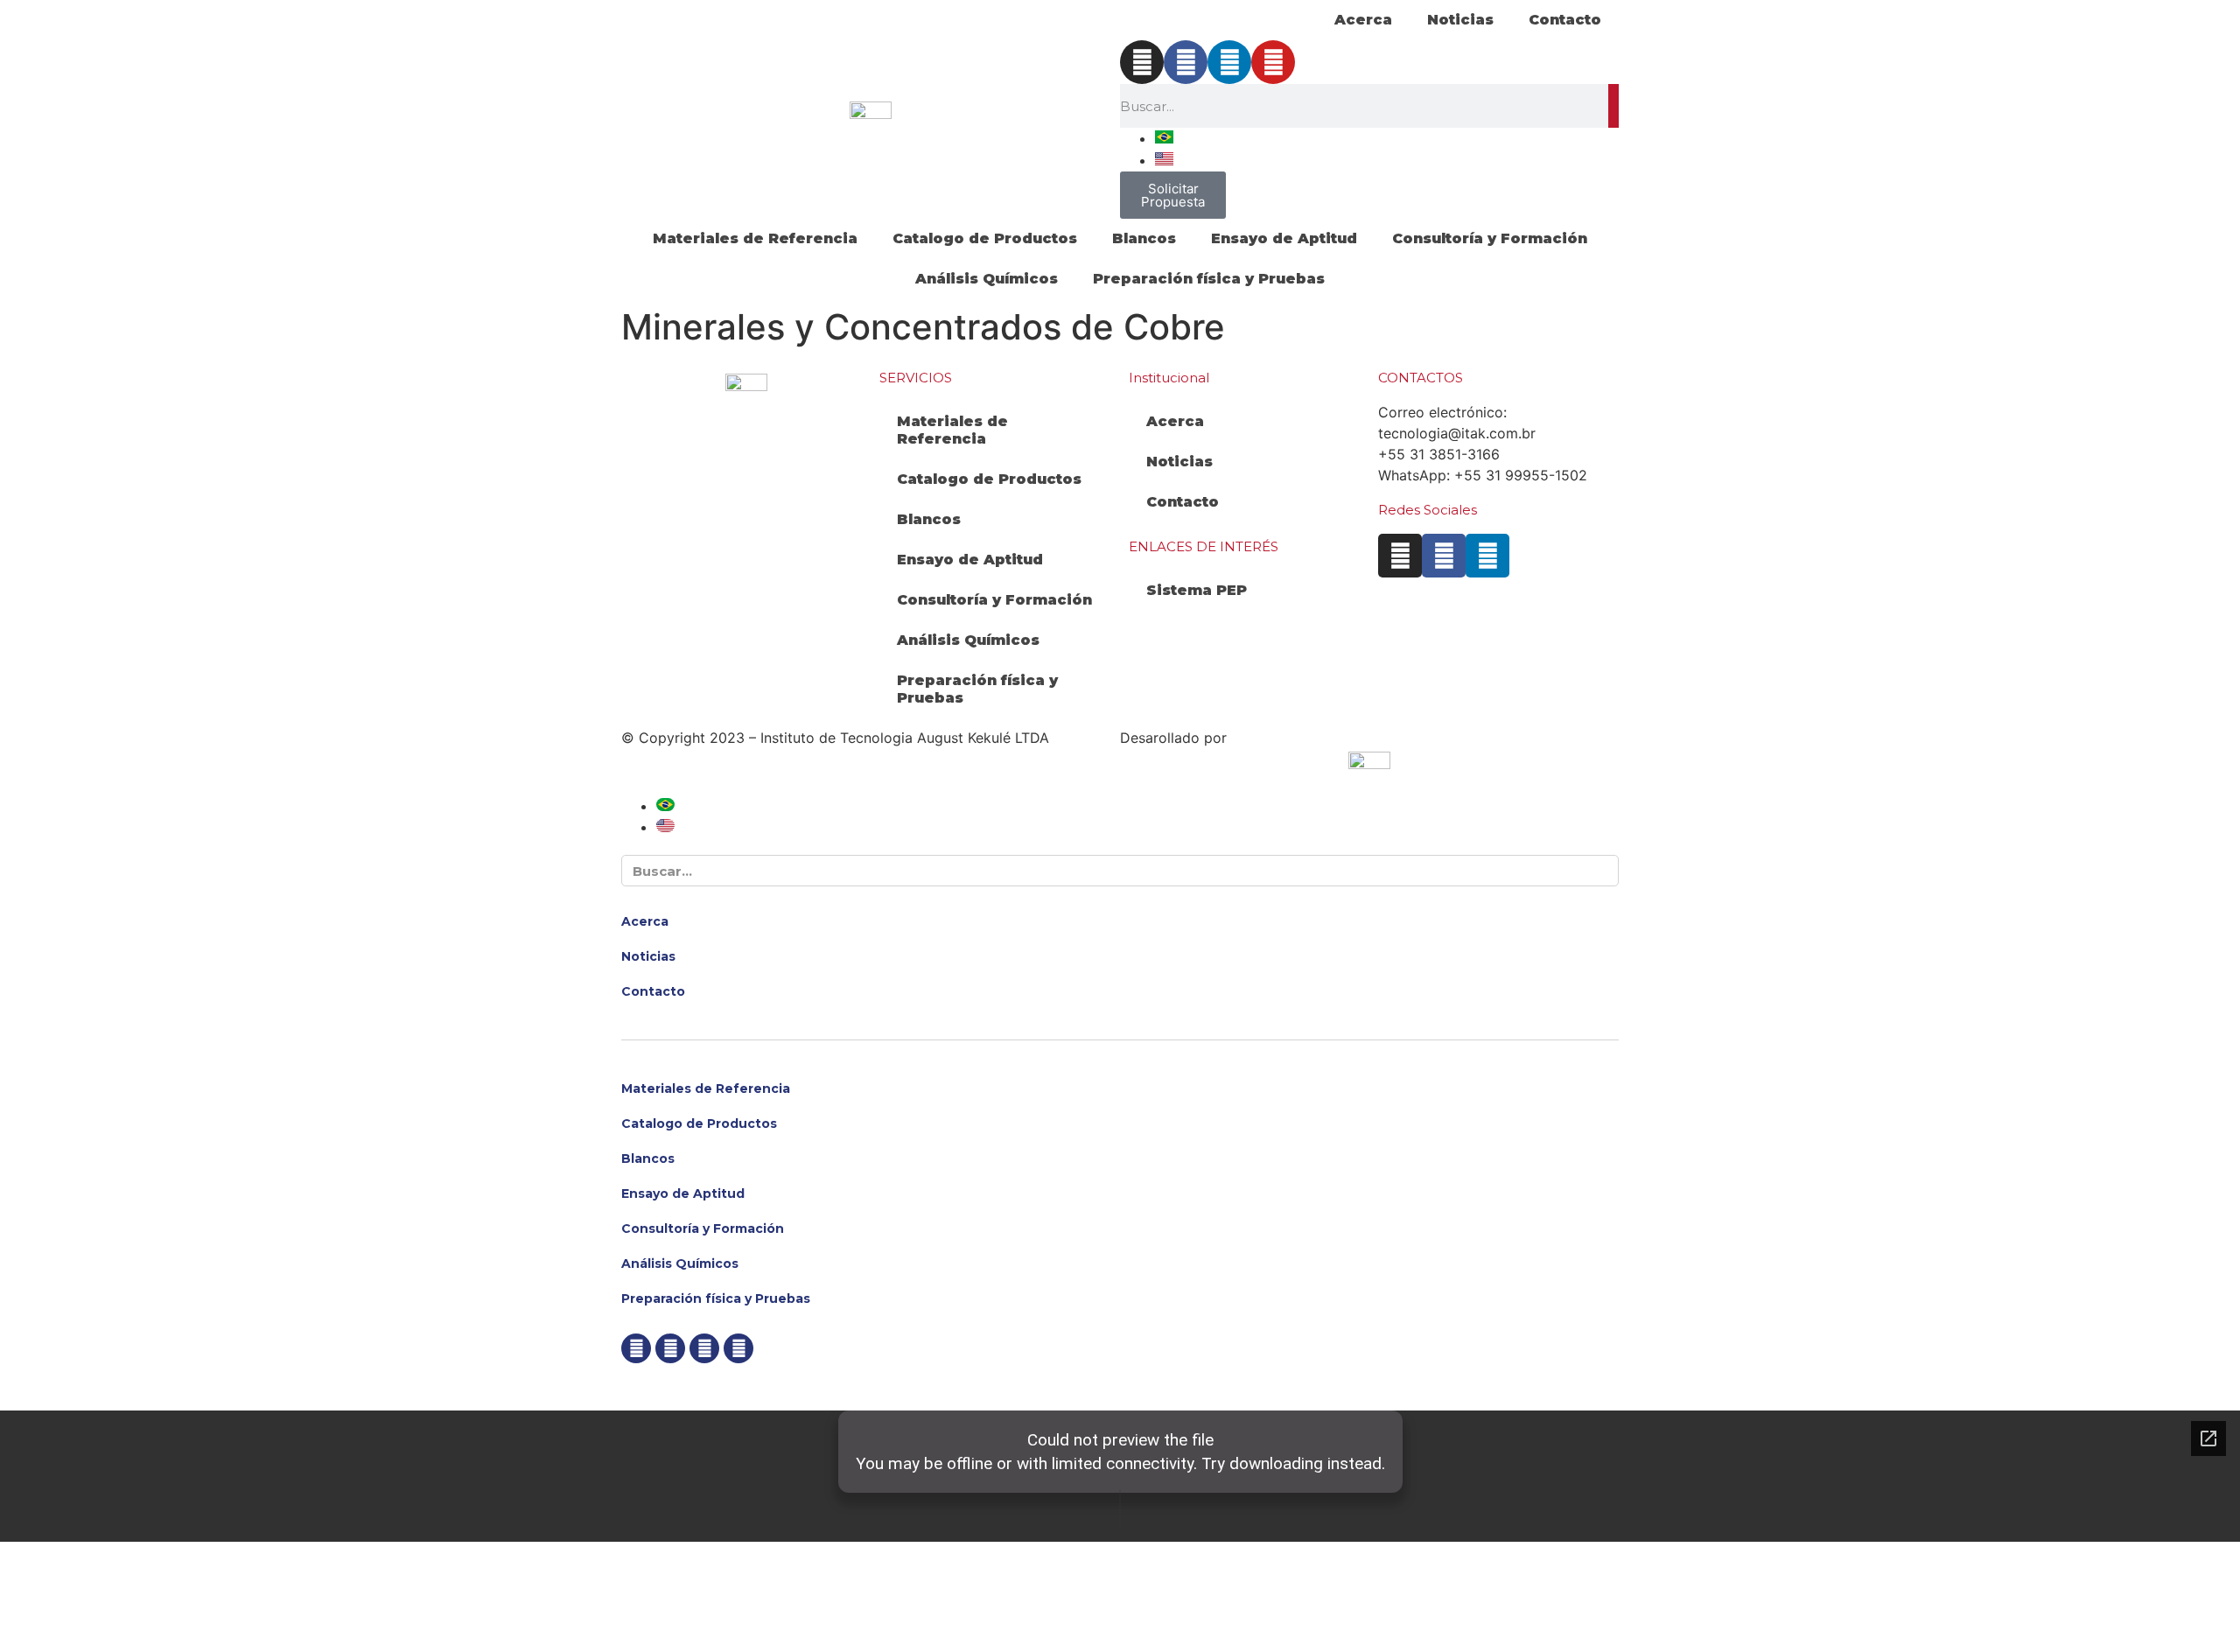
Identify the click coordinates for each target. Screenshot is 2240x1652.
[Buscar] (1613, 106)
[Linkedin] (1229, 62)
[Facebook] (1186, 62)
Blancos (1144, 238)
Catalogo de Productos (985, 238)
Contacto (1565, 20)
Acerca (1363, 20)
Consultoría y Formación (1490, 238)
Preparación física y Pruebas (1209, 279)
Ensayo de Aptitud (1284, 238)
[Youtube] (1273, 62)
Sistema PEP (1197, 590)
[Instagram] (1142, 62)
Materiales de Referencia (755, 238)
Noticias (1460, 20)
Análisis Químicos (987, 279)
